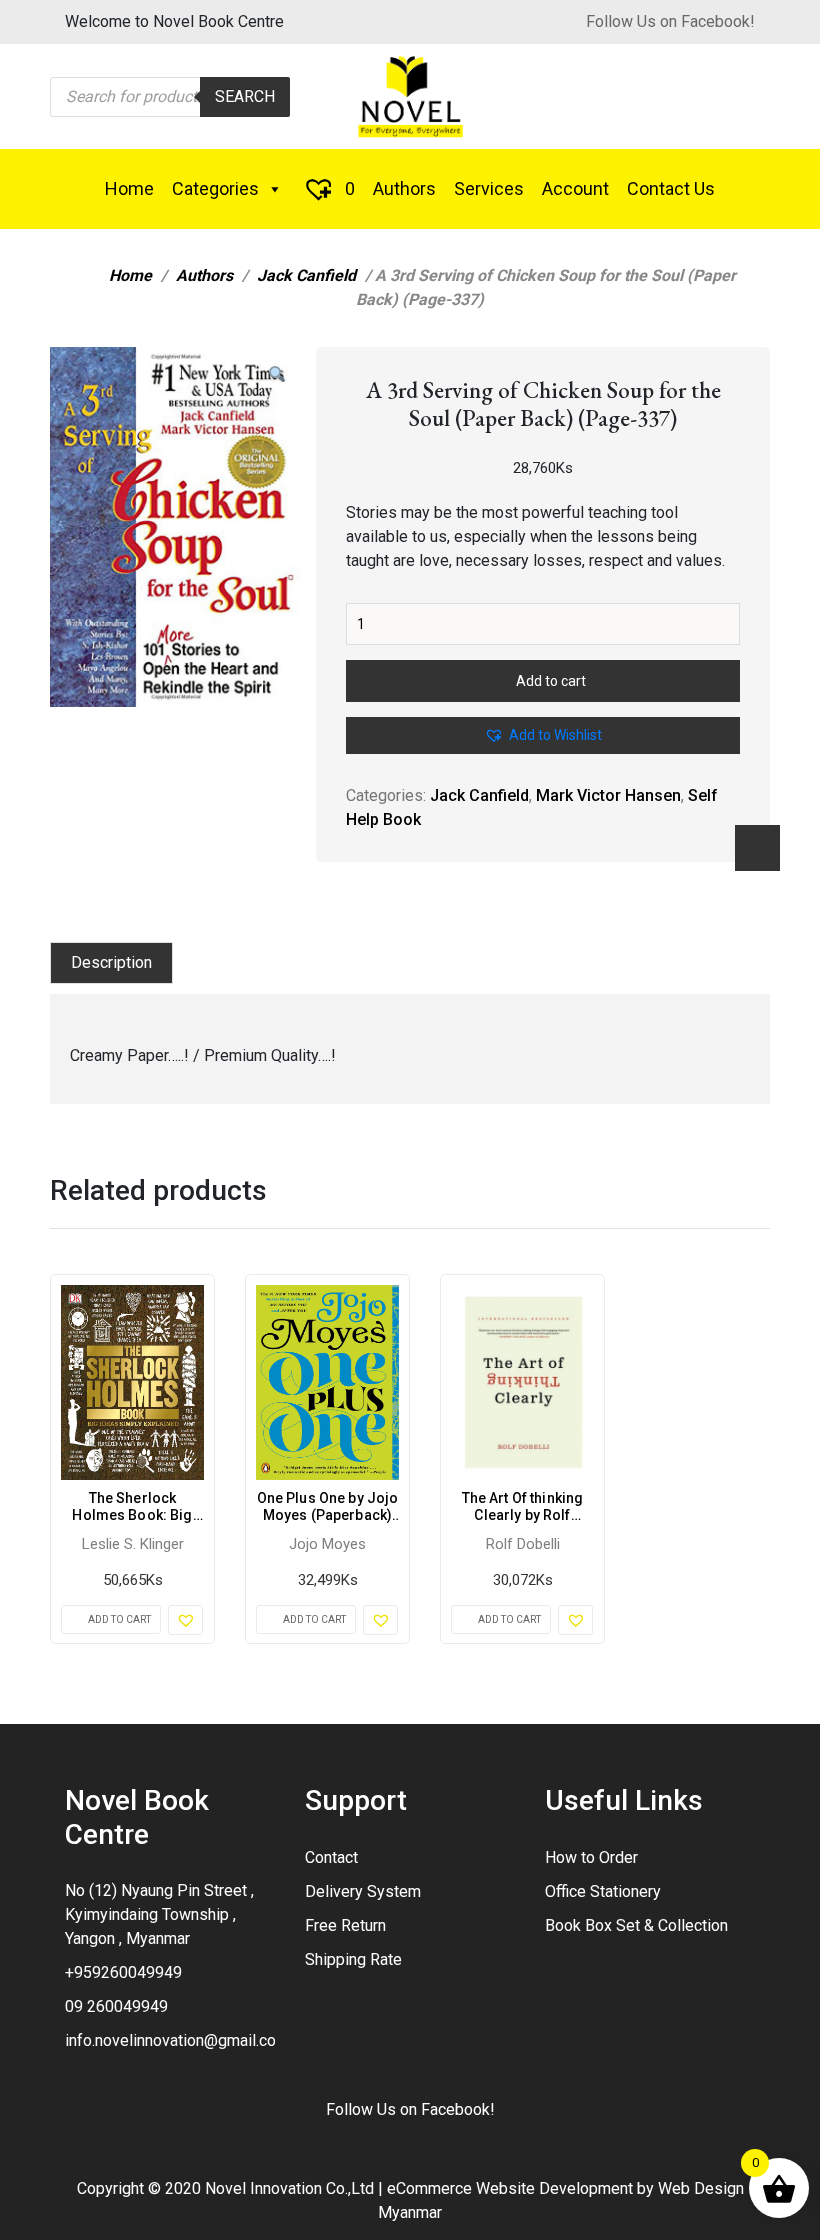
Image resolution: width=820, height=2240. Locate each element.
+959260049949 (123, 1972)
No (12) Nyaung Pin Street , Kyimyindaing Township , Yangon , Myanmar (159, 1914)
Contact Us (671, 188)
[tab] (111, 963)
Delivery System (363, 1891)
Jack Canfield (306, 275)
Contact (331, 1857)
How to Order (591, 1857)
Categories (215, 188)
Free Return (345, 1925)
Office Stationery (603, 1891)
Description (111, 962)
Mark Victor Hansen (608, 795)
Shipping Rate (353, 1959)
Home (129, 188)
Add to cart (551, 681)
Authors (404, 188)
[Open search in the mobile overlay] (170, 97)
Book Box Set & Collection (636, 1925)
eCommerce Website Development (510, 2188)
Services (489, 188)
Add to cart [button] (119, 1619)
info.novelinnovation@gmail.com (177, 2040)
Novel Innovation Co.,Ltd (289, 2188)
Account (575, 188)
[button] (277, 375)
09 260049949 (116, 2006)
